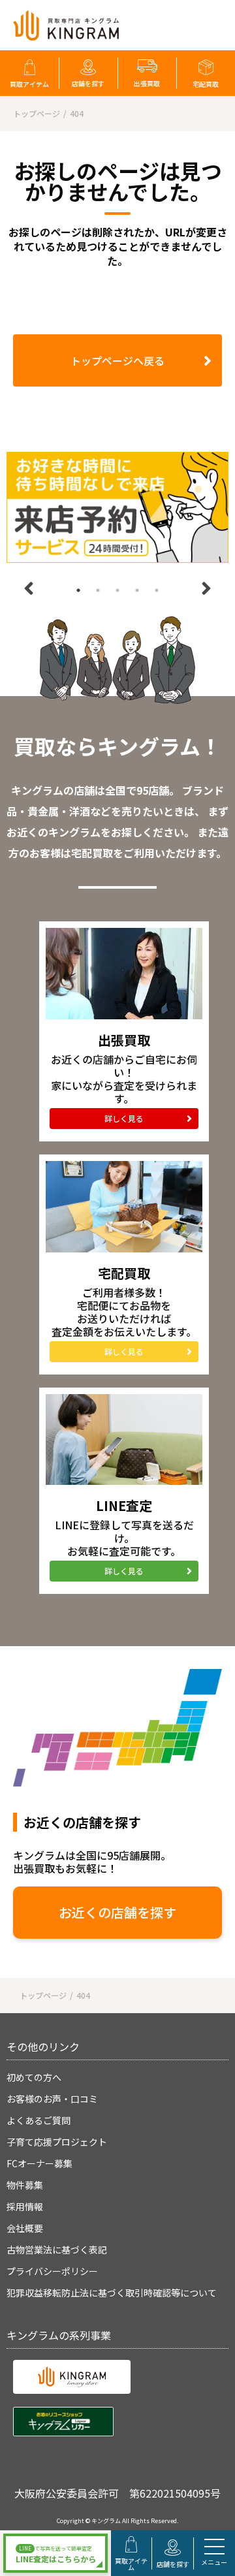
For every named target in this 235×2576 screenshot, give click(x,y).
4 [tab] (137, 590)
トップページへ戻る (117, 360)
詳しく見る (124, 1118)
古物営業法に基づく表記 (57, 2250)
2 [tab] (98, 590)
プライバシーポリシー (52, 2271)
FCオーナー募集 (39, 2163)
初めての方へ (34, 2077)
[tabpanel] (117, 507)
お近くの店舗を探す (117, 1912)
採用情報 (25, 2206)
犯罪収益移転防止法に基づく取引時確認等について (112, 2293)
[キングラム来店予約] (117, 507)
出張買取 (147, 83)
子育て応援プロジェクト (57, 2142)
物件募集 (25, 2185)
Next (206, 588)
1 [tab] (78, 590)
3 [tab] (117, 590)
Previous (29, 588)
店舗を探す (88, 83)
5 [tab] (157, 590)
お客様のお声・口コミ (52, 2099)
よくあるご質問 (39, 2120)
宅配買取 (206, 84)
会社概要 (25, 2228)
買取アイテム (29, 84)
